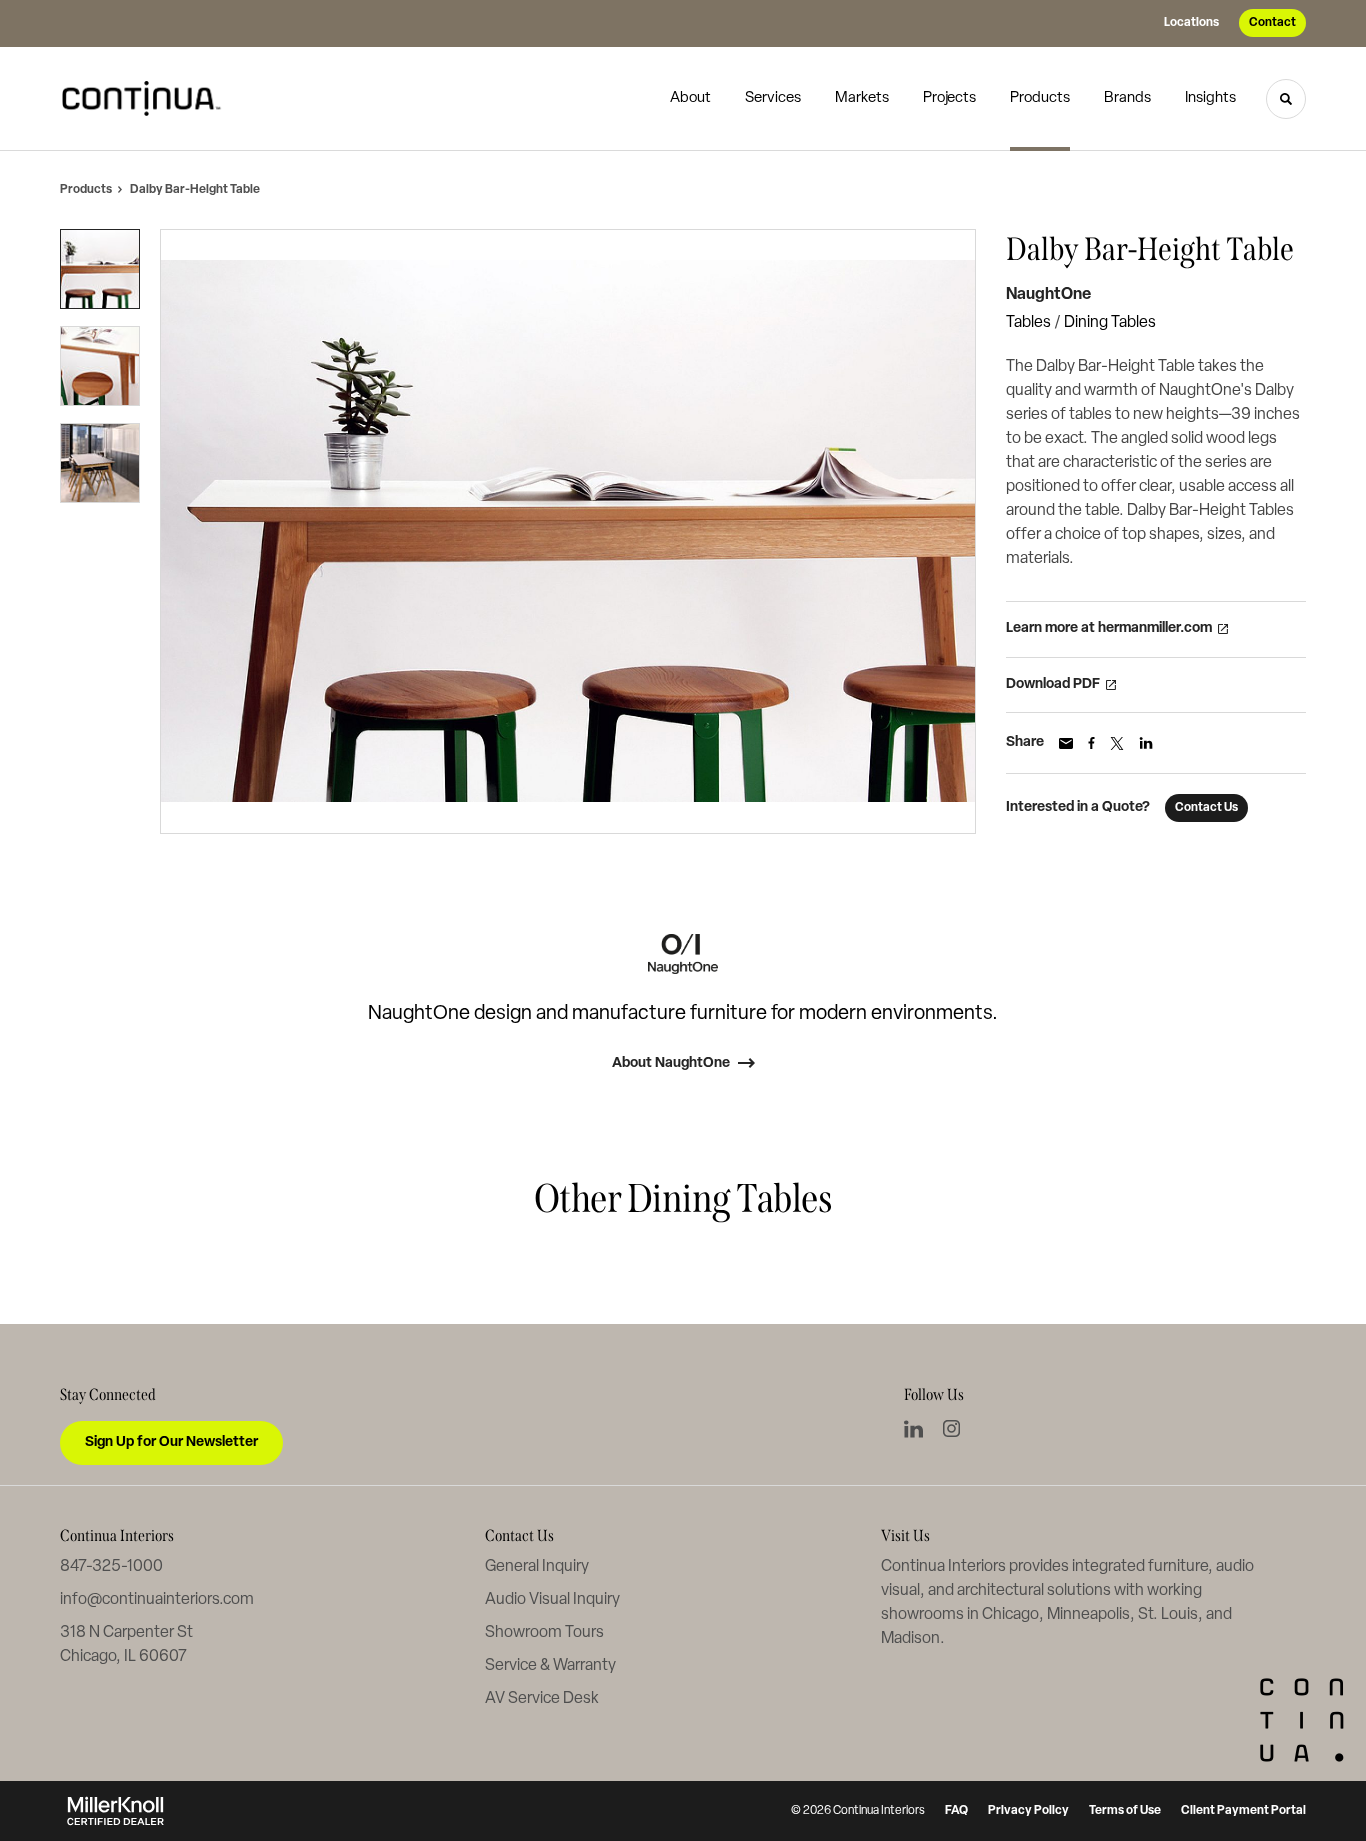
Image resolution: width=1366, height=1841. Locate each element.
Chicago (1010, 1615)
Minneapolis (1088, 1615)
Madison (910, 1639)
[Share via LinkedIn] (1146, 743)
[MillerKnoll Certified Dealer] (115, 1811)
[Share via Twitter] (1117, 743)
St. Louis (1168, 1615)
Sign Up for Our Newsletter (171, 1442)
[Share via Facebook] (1091, 743)
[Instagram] (951, 1428)
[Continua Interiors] (148, 99)
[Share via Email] (1066, 743)
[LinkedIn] (913, 1429)
